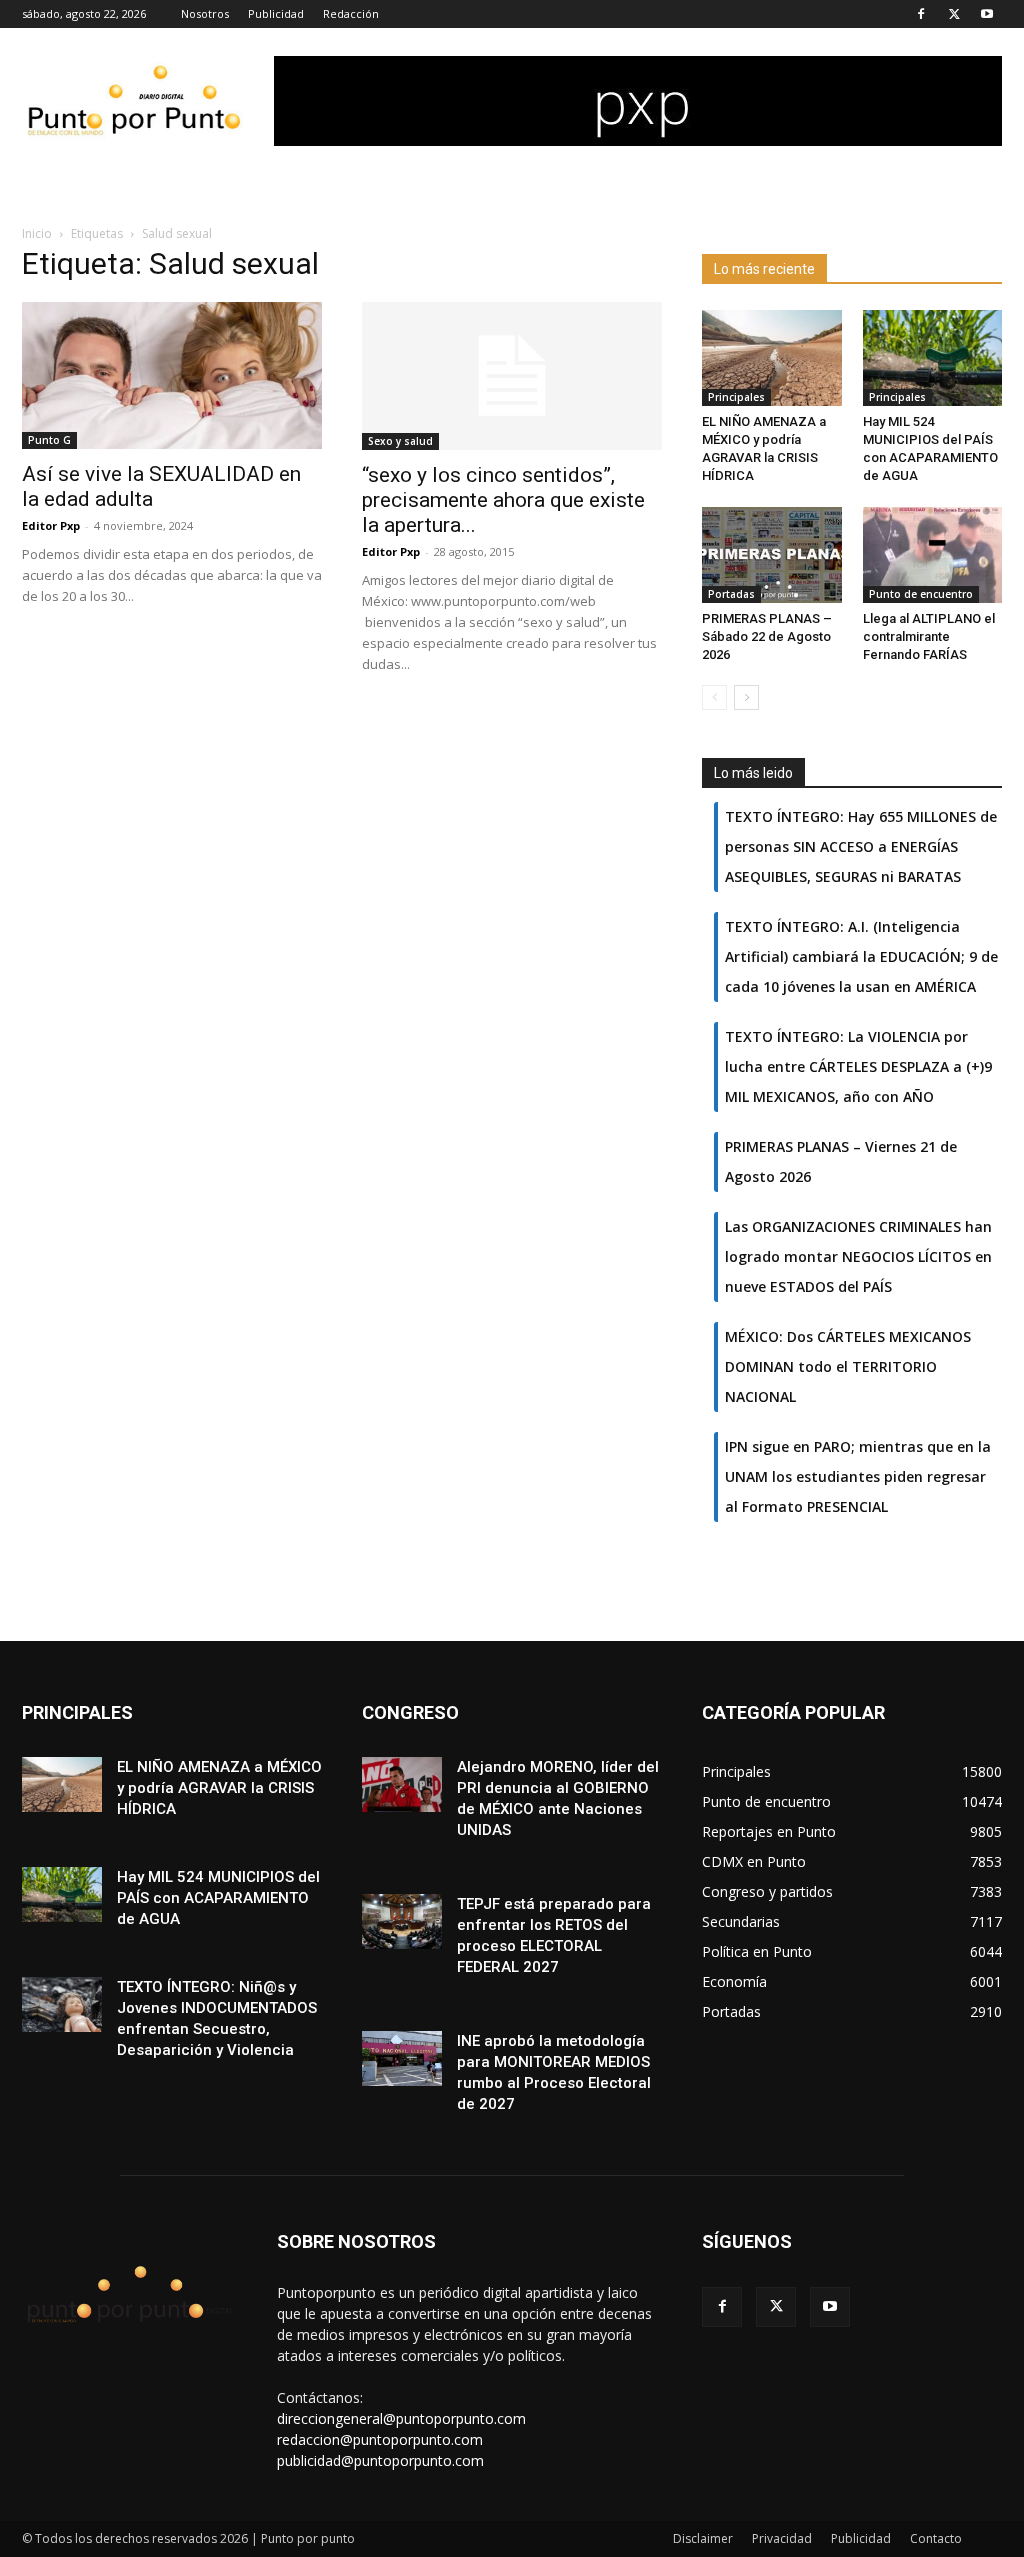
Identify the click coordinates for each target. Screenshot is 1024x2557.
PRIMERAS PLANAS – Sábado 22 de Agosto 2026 (767, 636)
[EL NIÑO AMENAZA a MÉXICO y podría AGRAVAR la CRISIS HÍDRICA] (772, 358)
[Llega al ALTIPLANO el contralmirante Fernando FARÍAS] (933, 555)
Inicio (37, 233)
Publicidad (276, 13)
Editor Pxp (51, 525)
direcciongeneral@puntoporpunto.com (401, 2418)
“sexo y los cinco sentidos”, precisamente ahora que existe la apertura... (503, 500)
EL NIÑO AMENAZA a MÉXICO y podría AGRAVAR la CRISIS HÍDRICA (219, 1788)
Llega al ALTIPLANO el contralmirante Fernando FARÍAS (929, 636)
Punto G (49, 440)
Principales (736, 397)
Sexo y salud (400, 441)
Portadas (731, 594)
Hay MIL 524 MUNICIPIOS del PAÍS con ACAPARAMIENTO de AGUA (218, 1898)
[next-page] (746, 697)
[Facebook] (921, 14)
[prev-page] (714, 697)
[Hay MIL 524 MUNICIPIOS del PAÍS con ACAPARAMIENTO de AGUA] (933, 358)
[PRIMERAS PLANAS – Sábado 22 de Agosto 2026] (772, 555)
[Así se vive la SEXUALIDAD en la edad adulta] (172, 375)
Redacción (351, 13)
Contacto (936, 2538)
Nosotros (205, 13)
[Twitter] (954, 14)
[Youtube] (987, 14)
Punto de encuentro (921, 594)
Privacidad (782, 2538)
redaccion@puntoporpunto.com (380, 2439)
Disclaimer (703, 2538)
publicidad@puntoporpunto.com (380, 2460)
